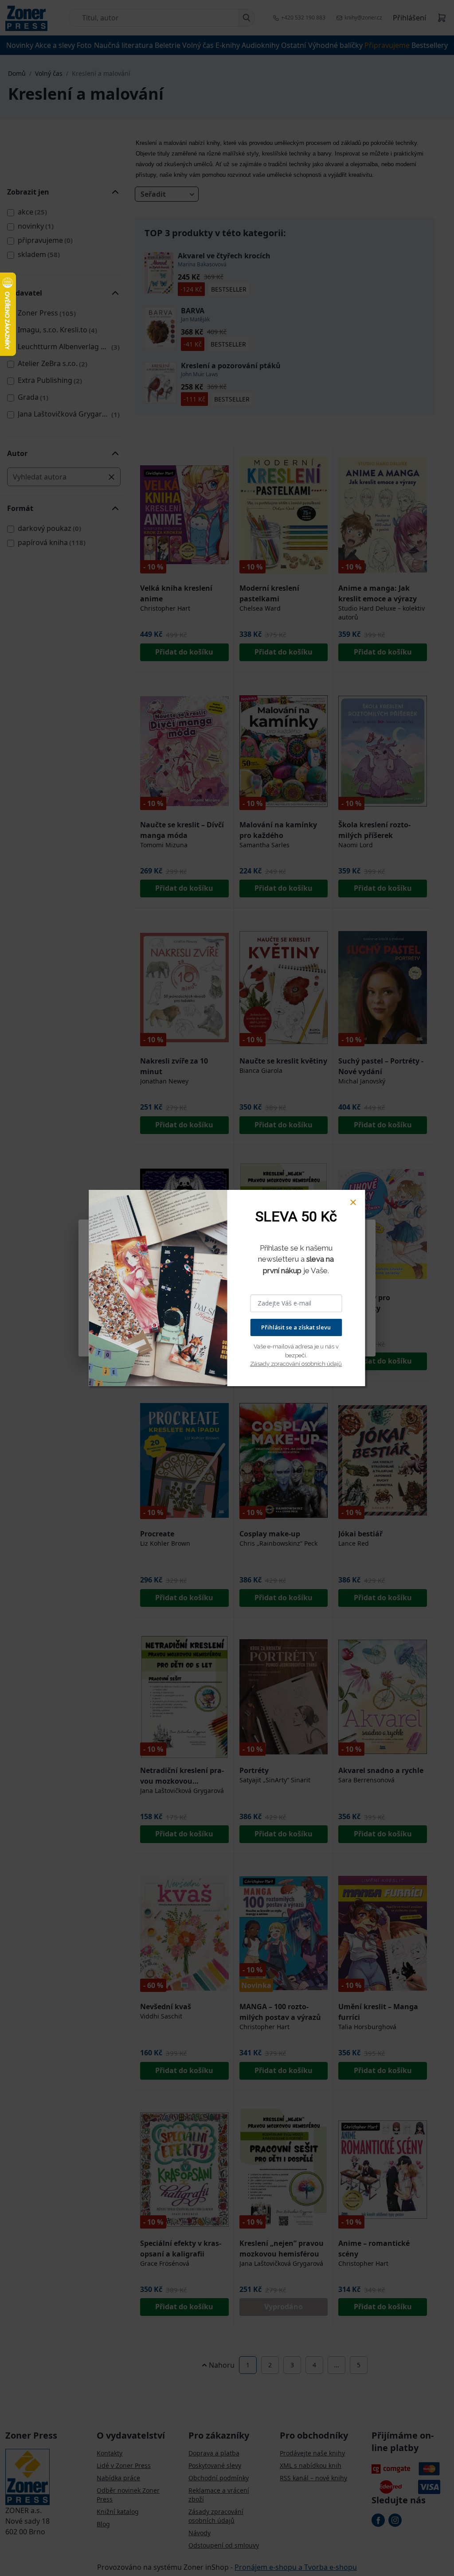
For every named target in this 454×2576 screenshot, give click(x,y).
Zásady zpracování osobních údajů (296, 1364)
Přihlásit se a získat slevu (296, 1327)
